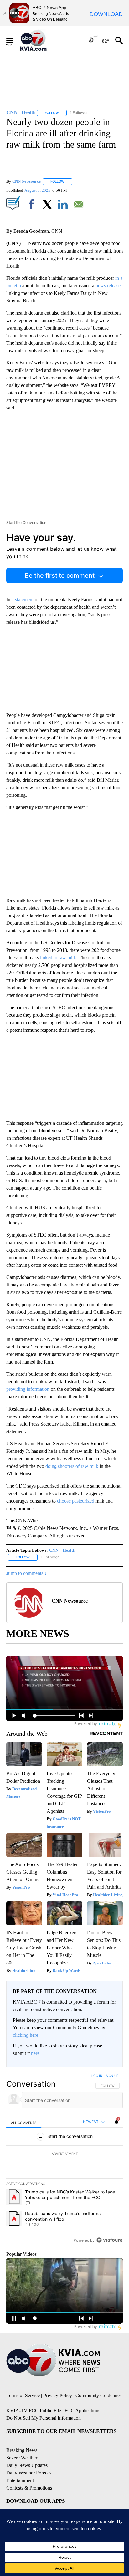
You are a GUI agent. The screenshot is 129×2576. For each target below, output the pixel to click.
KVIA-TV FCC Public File (34, 2410)
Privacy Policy (58, 2395)
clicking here (26, 2035)
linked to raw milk (58, 958)
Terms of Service (23, 2395)
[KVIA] (40, 40)
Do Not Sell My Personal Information (44, 2418)
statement (24, 600)
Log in (97, 2076)
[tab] (24, 2122)
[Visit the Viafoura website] (109, 2240)
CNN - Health (62, 1550)
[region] (64, 2159)
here (35, 2053)
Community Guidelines (98, 2395)
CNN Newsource (26, 181)
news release (107, 286)
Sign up (112, 2076)
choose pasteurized (76, 1501)
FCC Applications (82, 2410)
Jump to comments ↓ (27, 1573)
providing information (28, 1389)
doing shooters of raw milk (72, 1466)
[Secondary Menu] (14, 40)
